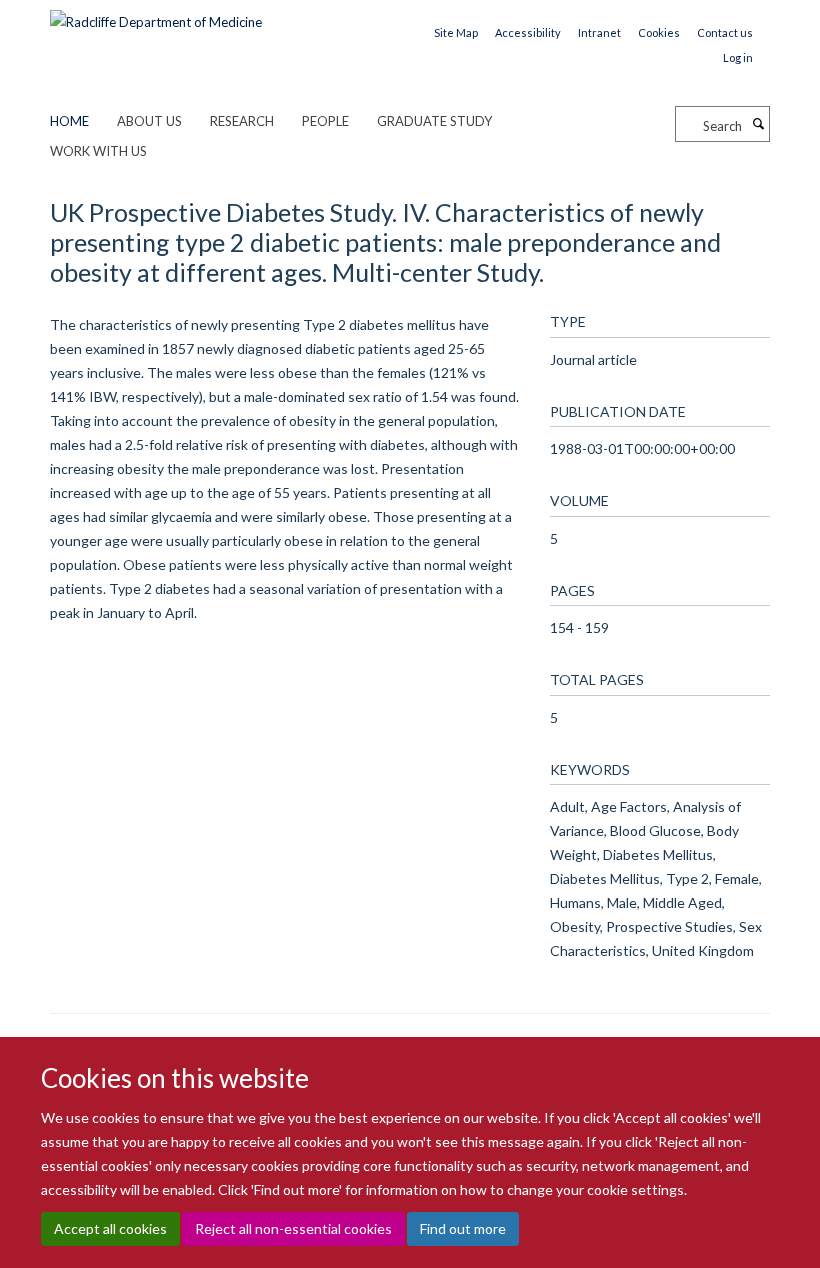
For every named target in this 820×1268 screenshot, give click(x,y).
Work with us (98, 151)
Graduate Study (434, 121)
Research (242, 121)
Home (69, 121)
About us (149, 121)
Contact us (725, 32)
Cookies (659, 32)
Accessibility (528, 32)
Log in (738, 57)
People (325, 121)
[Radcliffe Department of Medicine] (156, 15)
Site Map (456, 32)
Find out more (463, 1228)
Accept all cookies (110, 1228)
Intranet (599, 32)
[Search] (758, 124)
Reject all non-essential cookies (293, 1228)
